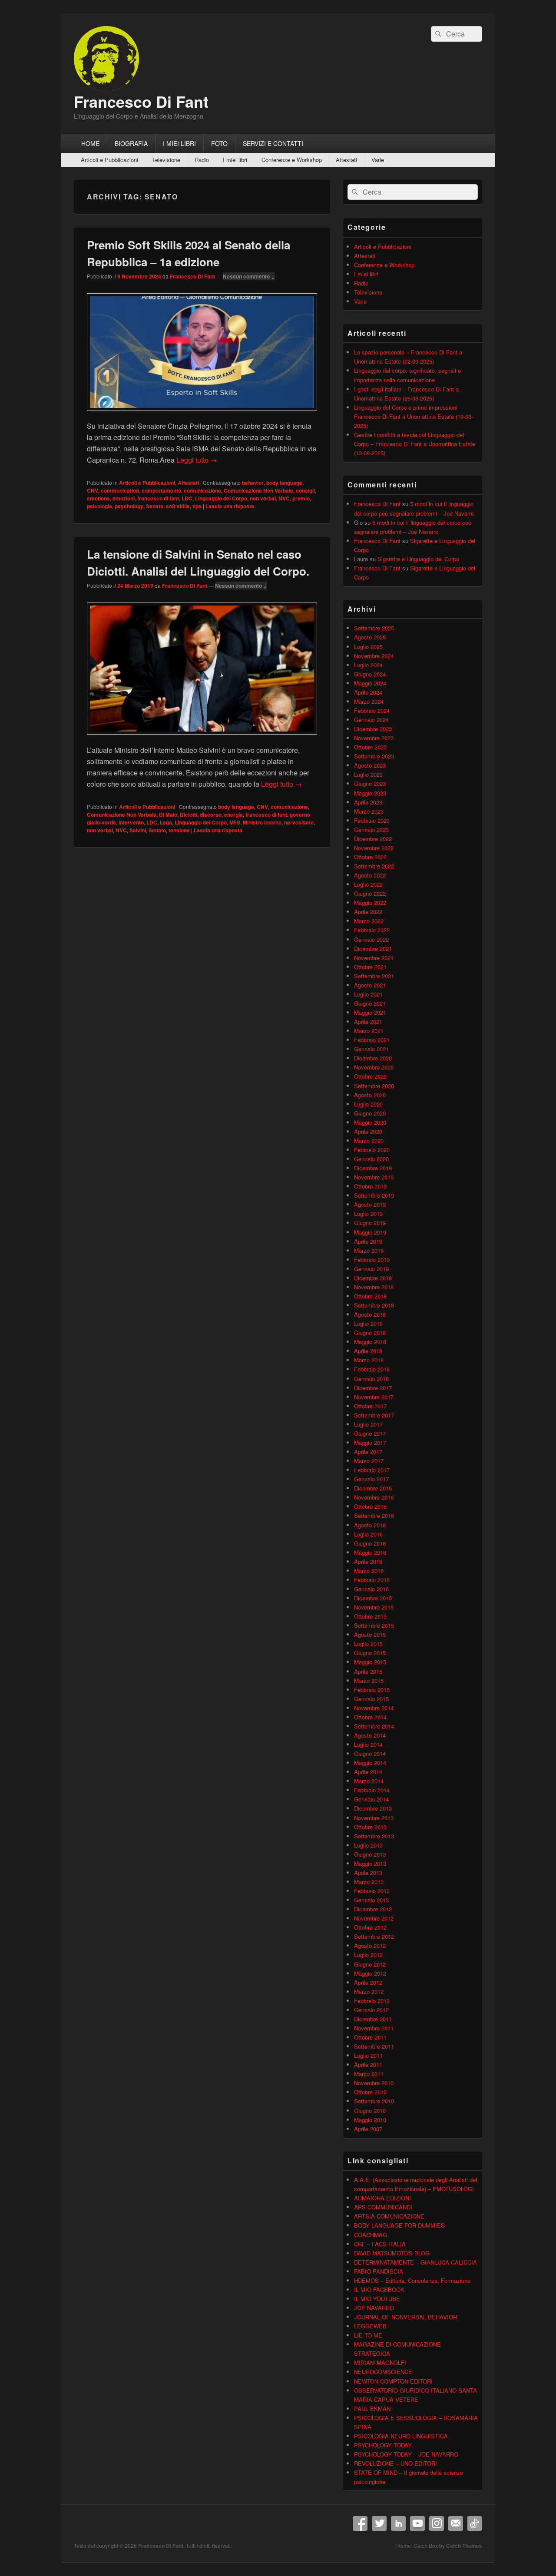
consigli (305, 490)
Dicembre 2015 (373, 1598)
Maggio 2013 (370, 1863)
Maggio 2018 (370, 1342)
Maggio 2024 (370, 683)
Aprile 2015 (368, 1671)
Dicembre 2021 (373, 949)
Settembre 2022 (374, 866)
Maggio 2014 (370, 1763)
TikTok (475, 2523)
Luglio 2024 (368, 665)
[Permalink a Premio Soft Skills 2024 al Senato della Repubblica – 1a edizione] (202, 415)
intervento (131, 822)
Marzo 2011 (369, 2074)
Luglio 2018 (368, 1323)
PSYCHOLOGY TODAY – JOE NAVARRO (406, 2454)
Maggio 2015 (370, 1662)
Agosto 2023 (370, 765)
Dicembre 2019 (373, 1168)
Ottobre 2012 (370, 1927)
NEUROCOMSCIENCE (383, 2372)
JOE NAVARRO (374, 2308)
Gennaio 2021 (371, 1049)
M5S (235, 822)
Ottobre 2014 (370, 1717)
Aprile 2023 (368, 802)
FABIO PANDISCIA (379, 2271)
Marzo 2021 (369, 1031)
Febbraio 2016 (372, 1580)
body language (284, 483)
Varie (378, 160)
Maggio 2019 (370, 1232)
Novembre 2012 (374, 1918)
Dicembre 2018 (373, 1278)
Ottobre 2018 (370, 1296)
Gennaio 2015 (371, 1699)
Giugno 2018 (370, 1333)
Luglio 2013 (368, 1845)
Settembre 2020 (374, 1086)
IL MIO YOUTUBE (377, 2299)
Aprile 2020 (368, 1131)
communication (120, 490)
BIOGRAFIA (131, 143)
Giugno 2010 (370, 2111)
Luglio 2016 (368, 1534)
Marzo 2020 (369, 1141)
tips (197, 506)
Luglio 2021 (368, 994)
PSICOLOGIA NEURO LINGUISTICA (401, 2436)
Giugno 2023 (370, 783)
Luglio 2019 (368, 1214)
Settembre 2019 (374, 1195)
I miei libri (235, 160)
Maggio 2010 (370, 2120)
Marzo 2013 (369, 1882)
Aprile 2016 (368, 1561)
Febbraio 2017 (372, 1470)
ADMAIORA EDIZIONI (382, 2198)
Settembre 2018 (374, 1305)
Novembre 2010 (374, 2083)
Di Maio (168, 815)
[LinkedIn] (398, 2523)
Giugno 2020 (370, 1113)
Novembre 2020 (374, 1067)
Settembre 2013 (374, 1836)
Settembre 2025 (374, 628)
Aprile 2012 (368, 1982)
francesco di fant (158, 498)
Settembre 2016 (374, 1515)
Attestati (346, 160)
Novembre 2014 (374, 1708)
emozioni (124, 498)
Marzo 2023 (369, 811)
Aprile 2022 (368, 912)
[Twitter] (379, 2523)
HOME (90, 143)
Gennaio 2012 (371, 2010)
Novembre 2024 (374, 656)
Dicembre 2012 (373, 1909)
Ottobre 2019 (370, 1186)
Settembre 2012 (374, 1936)
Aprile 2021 (368, 1021)
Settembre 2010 (374, 2101)
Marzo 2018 (369, 1360)
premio (301, 498)
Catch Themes (464, 2546)
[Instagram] (437, 2523)
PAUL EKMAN (372, 2409)
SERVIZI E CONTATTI (273, 143)
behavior (253, 483)
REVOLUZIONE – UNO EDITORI (395, 2463)
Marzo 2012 (369, 1992)
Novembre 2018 (374, 1287)
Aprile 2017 (368, 1452)
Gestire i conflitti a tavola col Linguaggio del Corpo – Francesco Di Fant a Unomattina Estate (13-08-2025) (415, 444)
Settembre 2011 (374, 2046)
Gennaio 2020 (371, 1159)
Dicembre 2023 (373, 729)
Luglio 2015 (368, 1644)
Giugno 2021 (370, 1003)
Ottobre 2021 (370, 967)
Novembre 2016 (374, 1497)
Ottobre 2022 (370, 857)
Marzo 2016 (369, 1571)
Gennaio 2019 (371, 1269)
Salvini (138, 830)
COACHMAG (371, 2235)
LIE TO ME (368, 2335)
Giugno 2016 (370, 1543)
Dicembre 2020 (373, 1058)
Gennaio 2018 (371, 1379)
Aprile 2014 (368, 1772)
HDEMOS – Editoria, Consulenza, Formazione (412, 2280)
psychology (129, 506)
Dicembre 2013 (373, 1808)
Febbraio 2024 (372, 710)
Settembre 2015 (374, 1625)
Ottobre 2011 (370, 2037)
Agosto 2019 (370, 1204)
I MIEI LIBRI (179, 143)
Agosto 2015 (370, 1634)
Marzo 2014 (369, 1781)
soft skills (178, 506)
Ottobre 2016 (370, 1506)
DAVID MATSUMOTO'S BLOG (392, 2253)
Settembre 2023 (374, 756)
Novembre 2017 (374, 1397)
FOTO (219, 143)
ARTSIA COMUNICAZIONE (389, 2216)
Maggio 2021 (370, 1012)
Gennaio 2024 (371, 720)
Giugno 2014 (370, 1753)
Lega (166, 822)
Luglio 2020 (368, 1104)
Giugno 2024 (370, 674)
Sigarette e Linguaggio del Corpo (418, 559)
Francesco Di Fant (141, 101)
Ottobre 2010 (370, 2092)
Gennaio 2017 (371, 1479)
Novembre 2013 (374, 1818)
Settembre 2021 (374, 976)
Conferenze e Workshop (292, 160)
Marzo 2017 (369, 1461)
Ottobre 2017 (370, 1406)
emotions (98, 498)
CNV (93, 490)
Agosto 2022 (370, 875)
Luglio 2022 (368, 884)
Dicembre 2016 (373, 1488)
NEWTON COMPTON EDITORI (393, 2381)
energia (233, 815)
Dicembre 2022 (373, 839)
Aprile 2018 (368, 1351)
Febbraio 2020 (372, 1150)
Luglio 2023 (368, 774)
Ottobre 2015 (370, 1616)
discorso (211, 815)
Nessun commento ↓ (249, 276)
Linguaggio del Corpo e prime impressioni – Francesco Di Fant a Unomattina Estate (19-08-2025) (414, 416)
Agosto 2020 (370, 1095)
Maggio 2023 (370, 793)
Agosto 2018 (370, 1314)
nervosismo (299, 822)
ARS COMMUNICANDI (383, 2207)
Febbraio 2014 (372, 1790)
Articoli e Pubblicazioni (109, 160)
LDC (187, 498)
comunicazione (202, 490)
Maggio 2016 (370, 1552)
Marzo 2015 (369, 1680)
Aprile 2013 (368, 1872)
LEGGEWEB (370, 2326)
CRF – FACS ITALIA (380, 2244)
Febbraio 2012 (372, 2001)
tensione (179, 830)
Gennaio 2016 (371, 1589)
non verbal (263, 498)
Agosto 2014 (370, 1735)
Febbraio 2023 (372, 820)
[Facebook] (360, 2523)
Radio (202, 160)
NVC (284, 498)
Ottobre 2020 (370, 1076)
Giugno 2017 (370, 1433)
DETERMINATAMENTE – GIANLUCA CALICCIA (415, 2262)
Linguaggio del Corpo (221, 498)
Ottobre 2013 (370, 1827)
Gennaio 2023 (371, 829)
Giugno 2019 (370, 1223)
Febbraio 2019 (372, 1260)
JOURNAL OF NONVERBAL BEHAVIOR (405, 2317)
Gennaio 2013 (371, 1900)
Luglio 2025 (368, 647)
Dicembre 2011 (373, 2019)
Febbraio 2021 (372, 1040)
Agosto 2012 (370, 1945)
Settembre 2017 (374, 1415)
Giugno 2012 (370, 1964)
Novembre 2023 (374, 738)
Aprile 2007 (368, 2129)
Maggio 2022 (370, 902)
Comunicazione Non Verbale (258, 490)
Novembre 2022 (374, 848)
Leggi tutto (197, 460)
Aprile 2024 (368, 692)
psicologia (99, 506)
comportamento (161, 490)
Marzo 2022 (369, 921)
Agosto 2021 (370, 985)
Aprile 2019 (368, 1241)
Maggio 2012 (370, 1973)
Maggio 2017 (370, 1442)
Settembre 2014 (374, 1726)
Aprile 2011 (368, 2064)
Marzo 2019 (369, 1250)
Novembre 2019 (374, 1177)
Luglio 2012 (368, 1955)
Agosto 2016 (370, 1525)
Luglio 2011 (368, 2055)
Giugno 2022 (370, 893)
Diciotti (189, 815)
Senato (155, 506)
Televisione (166, 160)
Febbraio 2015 (372, 1690)
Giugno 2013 (370, 1854)
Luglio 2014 (368, 1744)
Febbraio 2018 (372, 1369)
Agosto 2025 (370, 637)
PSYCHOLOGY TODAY (383, 2445)
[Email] (456, 2523)
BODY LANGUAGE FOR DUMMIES (399, 2225)
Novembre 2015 (374, 1607)
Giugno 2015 (370, 1653)
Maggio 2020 (370, 1122)
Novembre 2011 (374, 2028)
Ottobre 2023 (370, 747)
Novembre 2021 (374, 958)
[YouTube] (417, 2523)
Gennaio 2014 (371, 1799)
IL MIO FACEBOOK (379, 2290)
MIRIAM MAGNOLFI (380, 2362)
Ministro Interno (262, 822)
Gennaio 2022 (371, 939)
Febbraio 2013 (372, 1891)
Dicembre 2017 (373, 1388)
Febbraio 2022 (372, 930)
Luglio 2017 (368, 1424)
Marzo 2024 (369, 701)
